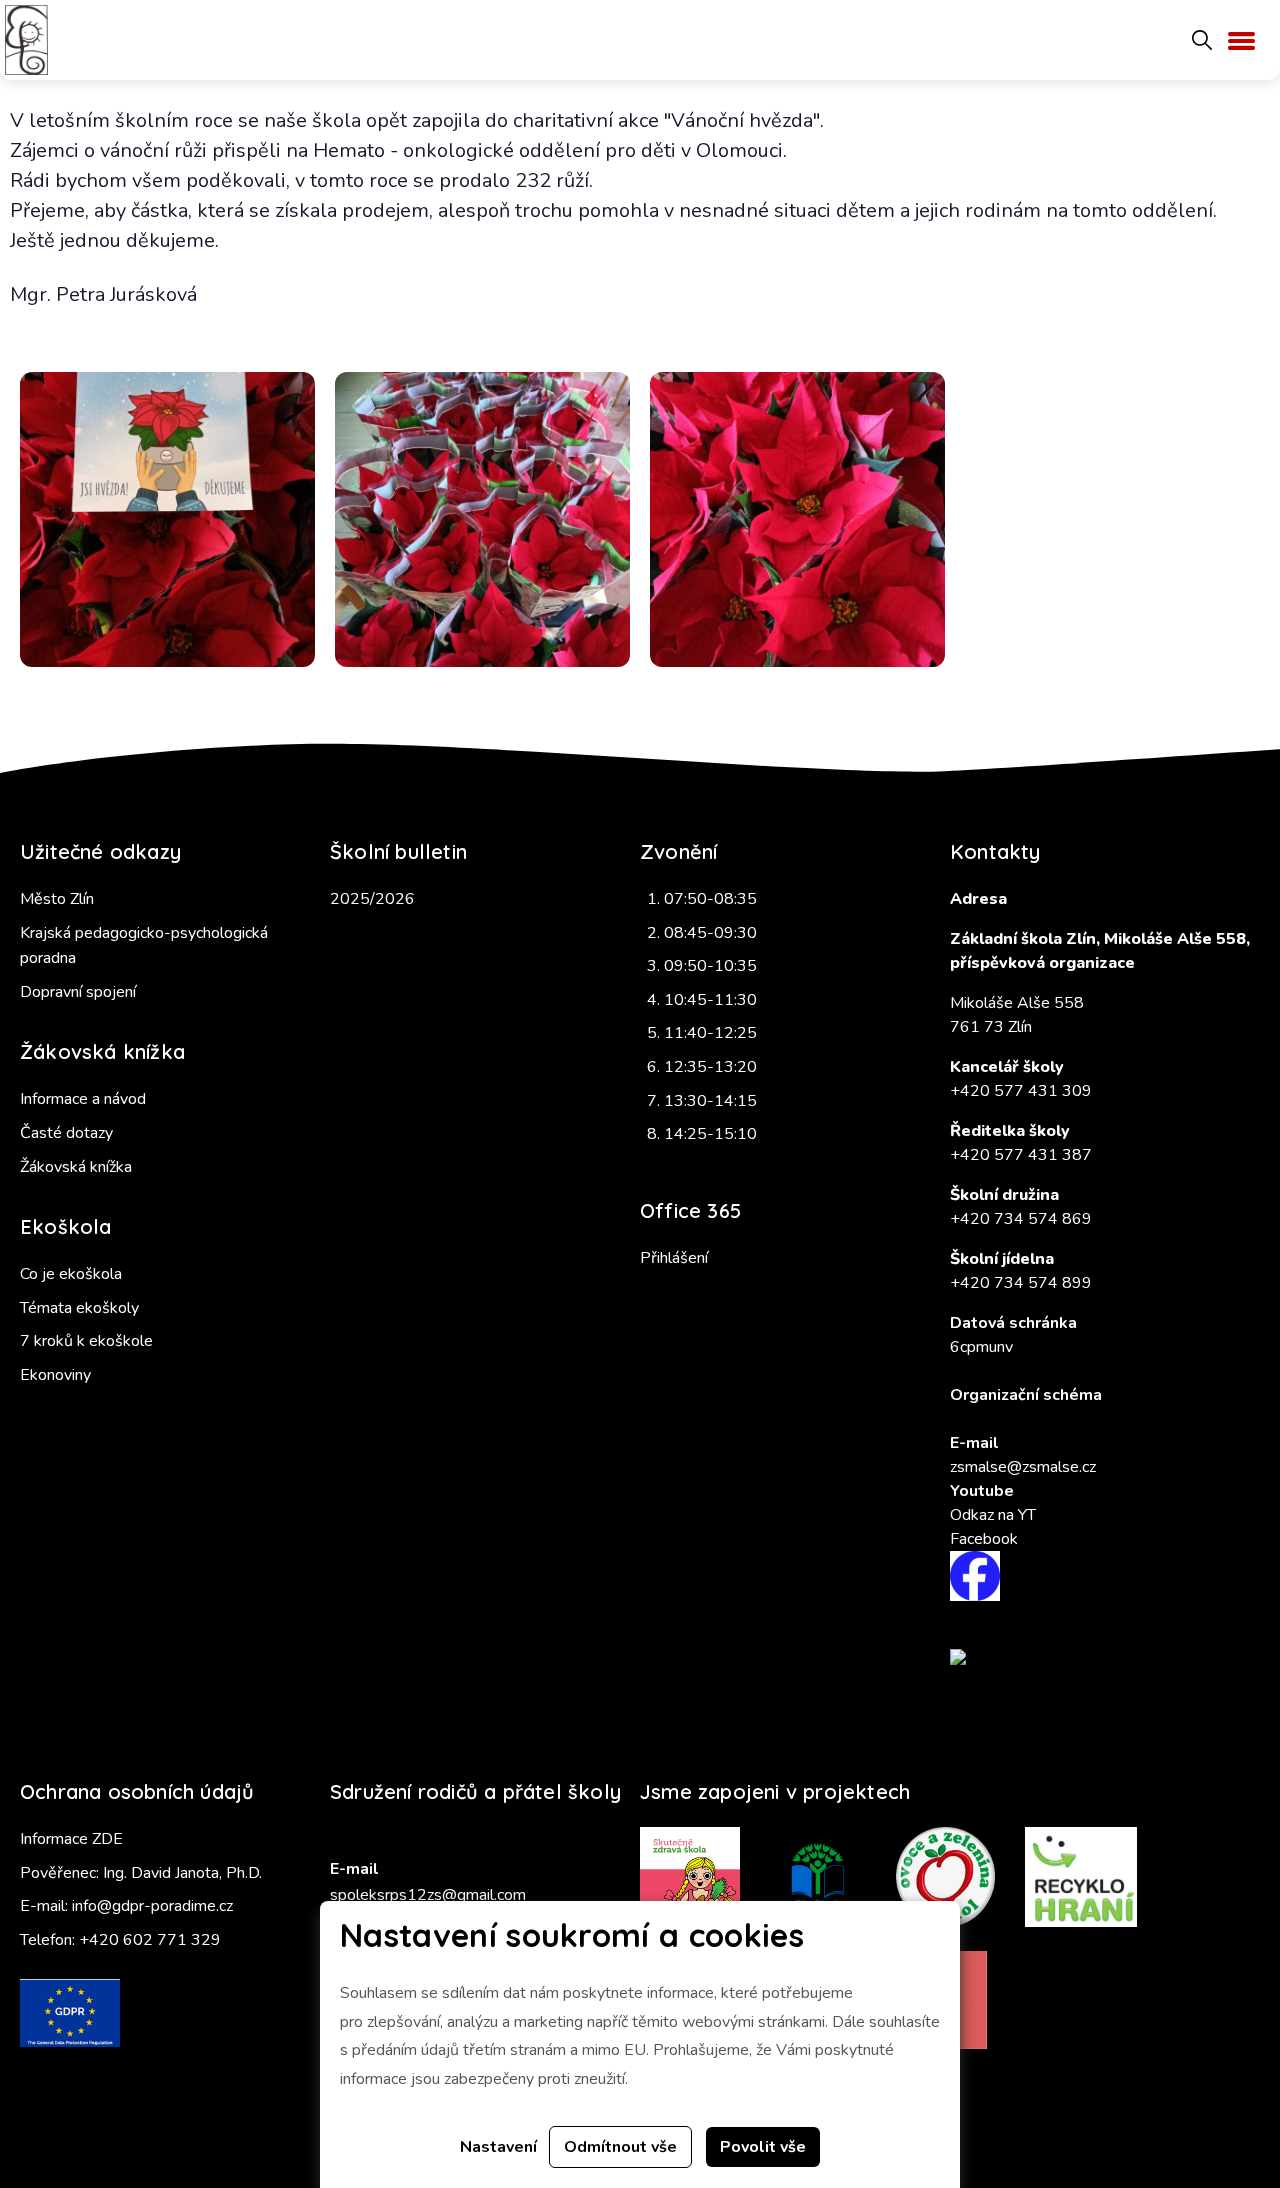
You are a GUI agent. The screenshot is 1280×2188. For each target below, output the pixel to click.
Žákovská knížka (76, 1167)
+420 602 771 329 (150, 1940)
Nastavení (498, 2147)
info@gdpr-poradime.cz (152, 1906)
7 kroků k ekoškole (86, 1341)
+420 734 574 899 (1021, 1283)
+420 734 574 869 (1021, 1219)
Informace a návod (83, 1099)
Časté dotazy (66, 1133)
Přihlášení (674, 1258)
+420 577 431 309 (1021, 1091)
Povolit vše (763, 2147)
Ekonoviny (55, 1375)
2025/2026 (372, 899)
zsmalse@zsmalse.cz (1023, 1467)
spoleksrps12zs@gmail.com (428, 1895)
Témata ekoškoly (79, 1308)
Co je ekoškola (71, 1274)
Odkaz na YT (993, 1515)
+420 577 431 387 (1021, 1155)
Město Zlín (57, 899)
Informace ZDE (71, 1839)
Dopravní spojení (78, 992)
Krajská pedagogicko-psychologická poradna (144, 946)
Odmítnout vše (620, 2147)
